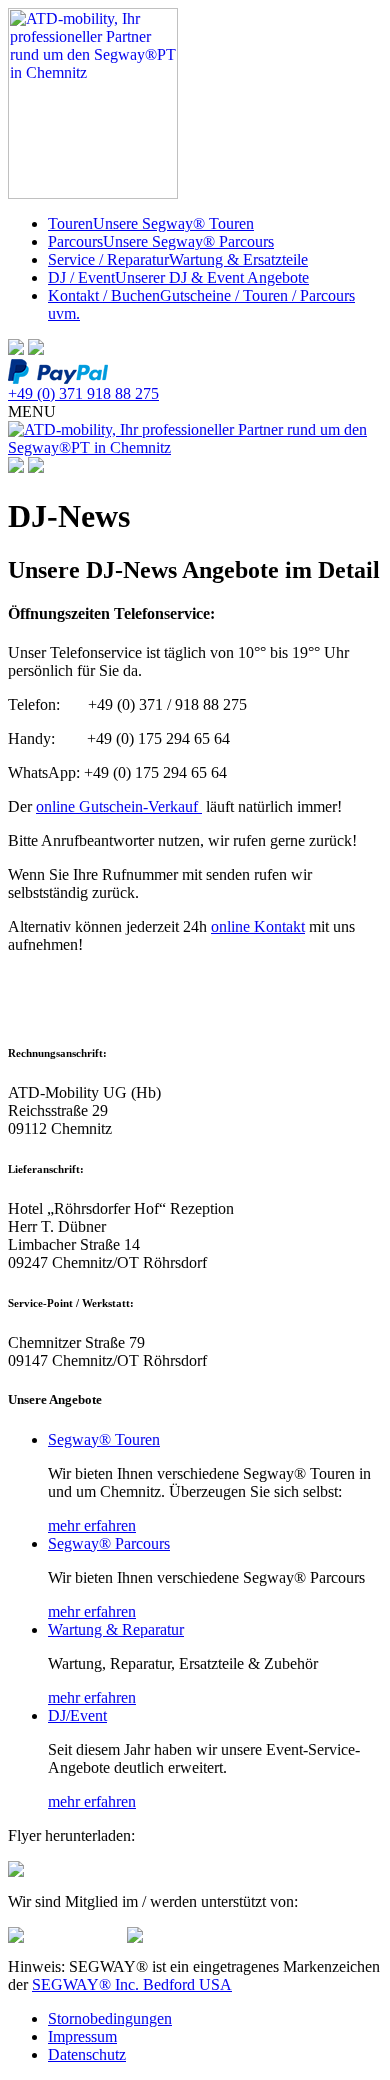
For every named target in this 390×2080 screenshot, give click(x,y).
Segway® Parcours (109, 1543)
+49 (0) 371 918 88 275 (83, 393)
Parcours (161, 241)
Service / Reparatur (178, 259)
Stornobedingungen (110, 2018)
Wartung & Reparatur (116, 1629)
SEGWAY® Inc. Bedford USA (132, 1984)
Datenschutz (87, 2054)
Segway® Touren (104, 1439)
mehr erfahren (92, 1525)
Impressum (82, 2036)
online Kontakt (258, 926)
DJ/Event (77, 1715)
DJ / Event (178, 277)
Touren (151, 223)
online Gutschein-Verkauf (119, 806)
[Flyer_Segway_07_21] (16, 1871)
